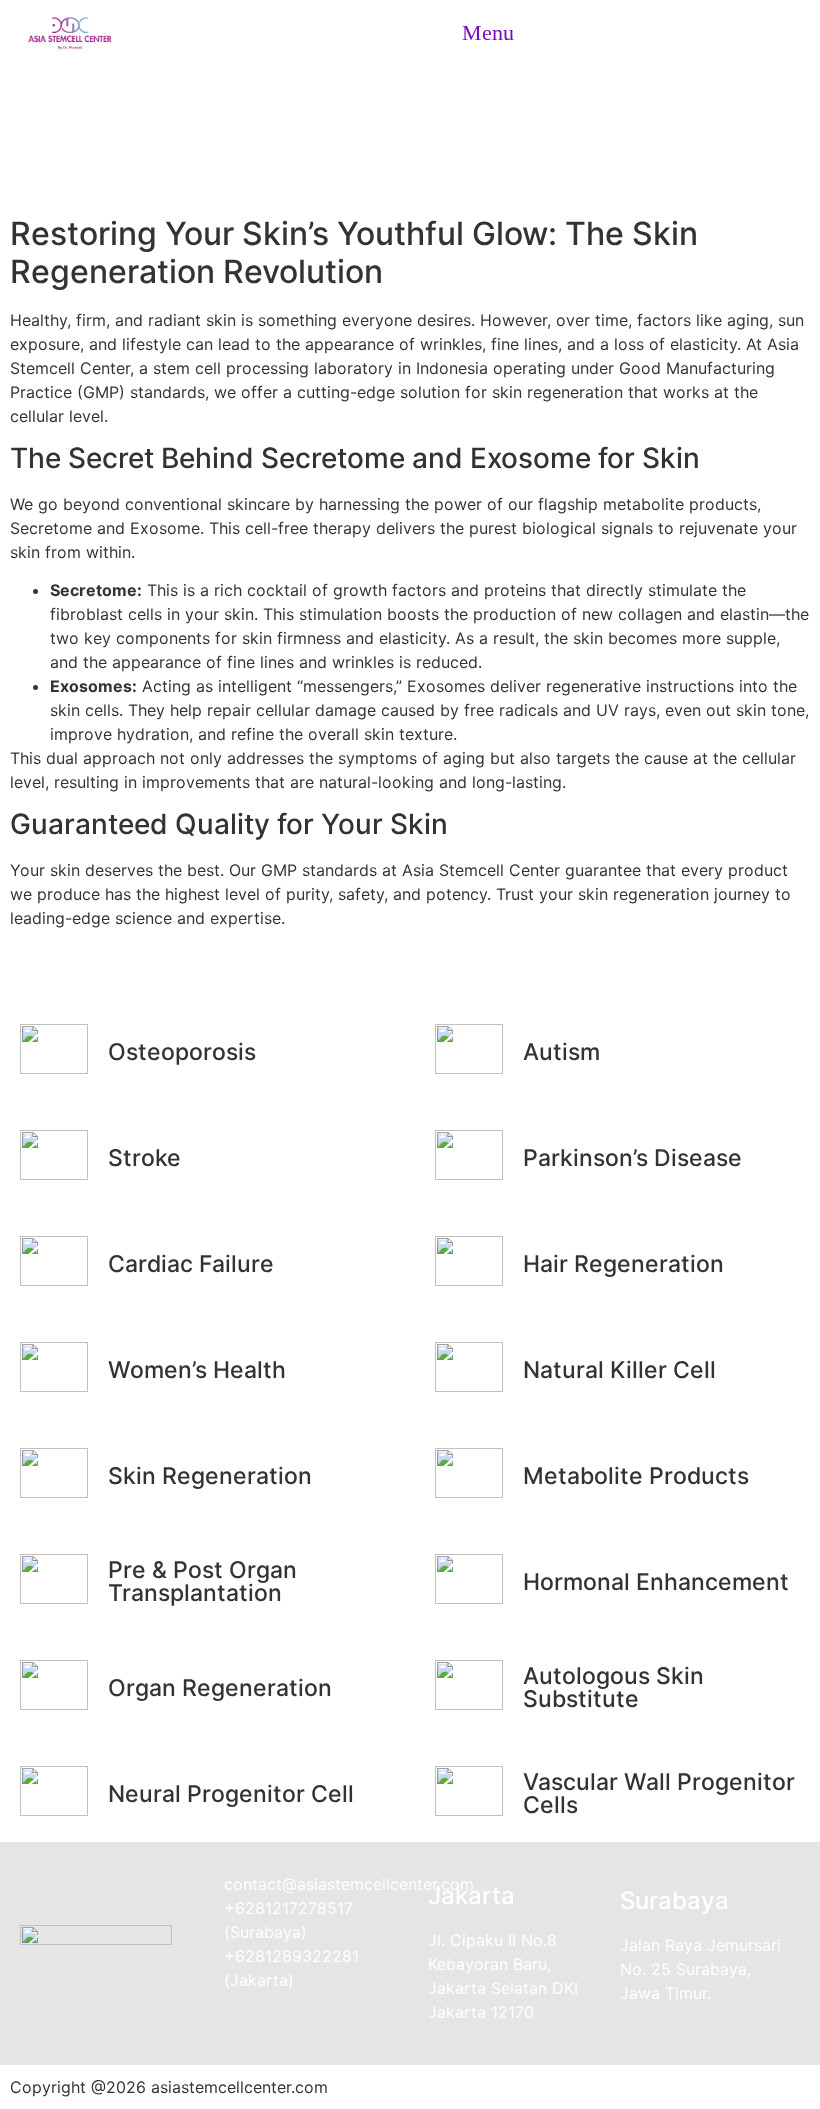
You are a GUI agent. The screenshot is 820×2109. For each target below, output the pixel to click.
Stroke (144, 1158)
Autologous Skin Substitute (613, 1687)
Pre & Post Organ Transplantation (202, 1581)
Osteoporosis (182, 1052)
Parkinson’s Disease (632, 1158)
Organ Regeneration (220, 1688)
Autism (561, 1052)
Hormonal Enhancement (656, 1582)
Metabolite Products (636, 1476)
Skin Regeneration (410, 128)
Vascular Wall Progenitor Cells (659, 1793)
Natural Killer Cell (619, 1370)
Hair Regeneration (623, 1264)
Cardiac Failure (191, 1264)
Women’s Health (197, 1370)
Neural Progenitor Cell (231, 1794)
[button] (480, 32)
